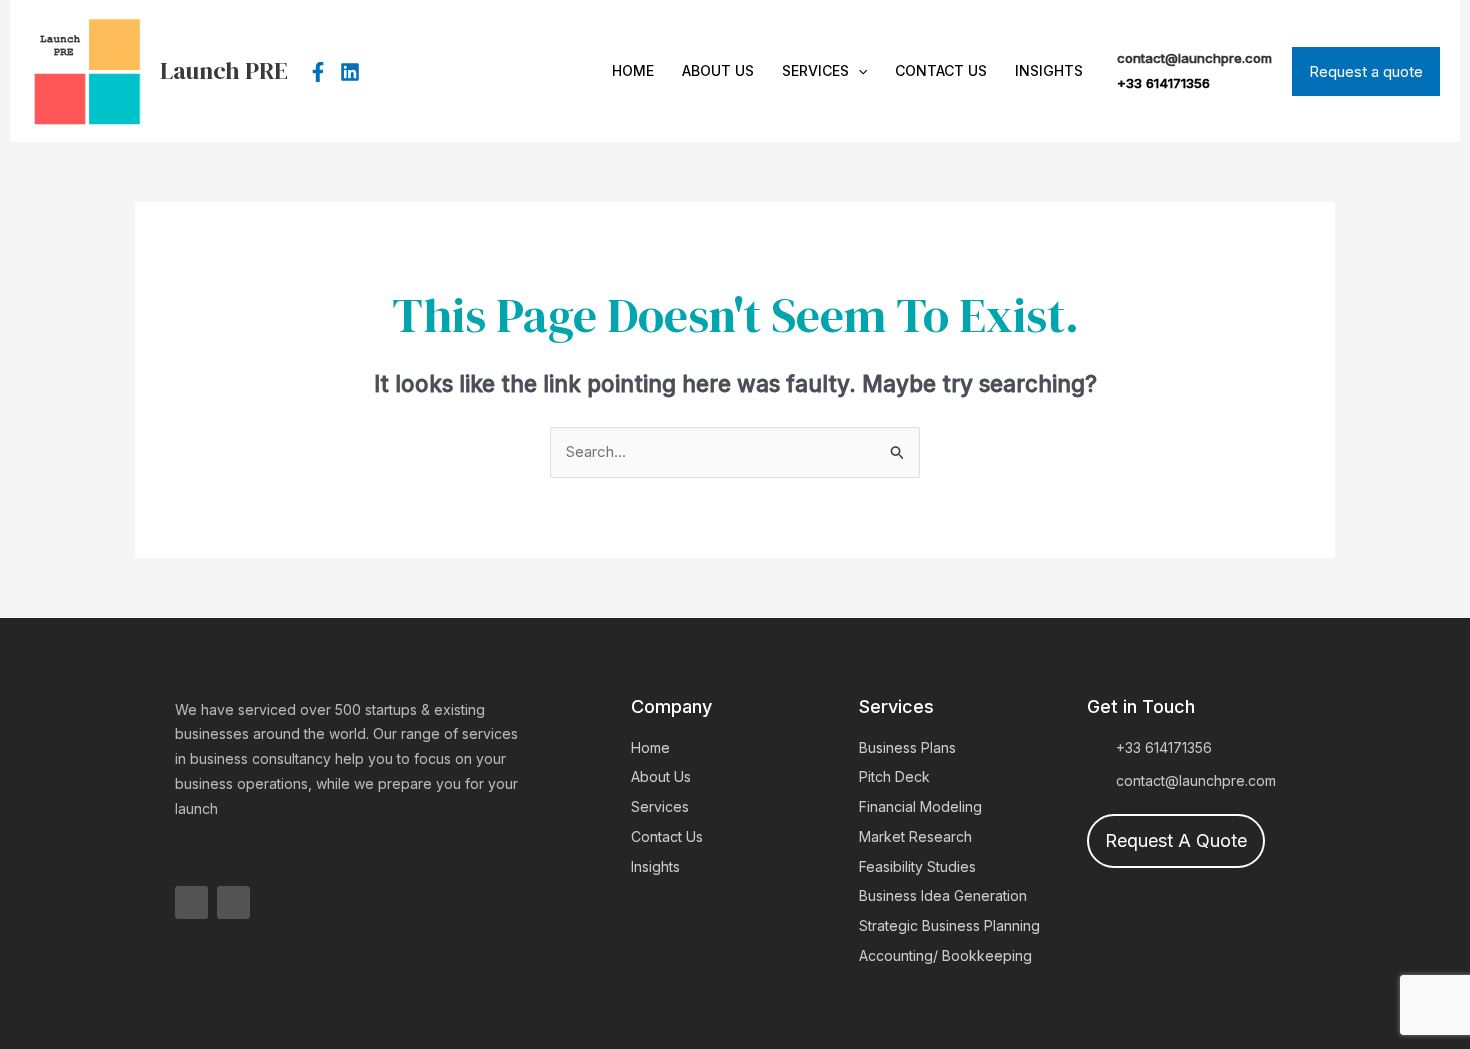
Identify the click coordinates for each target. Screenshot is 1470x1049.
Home (633, 70)
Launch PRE (224, 70)
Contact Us (941, 70)
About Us (718, 70)
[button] (858, 71)
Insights (1049, 70)
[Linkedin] (350, 72)
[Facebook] (318, 72)
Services (815, 70)
